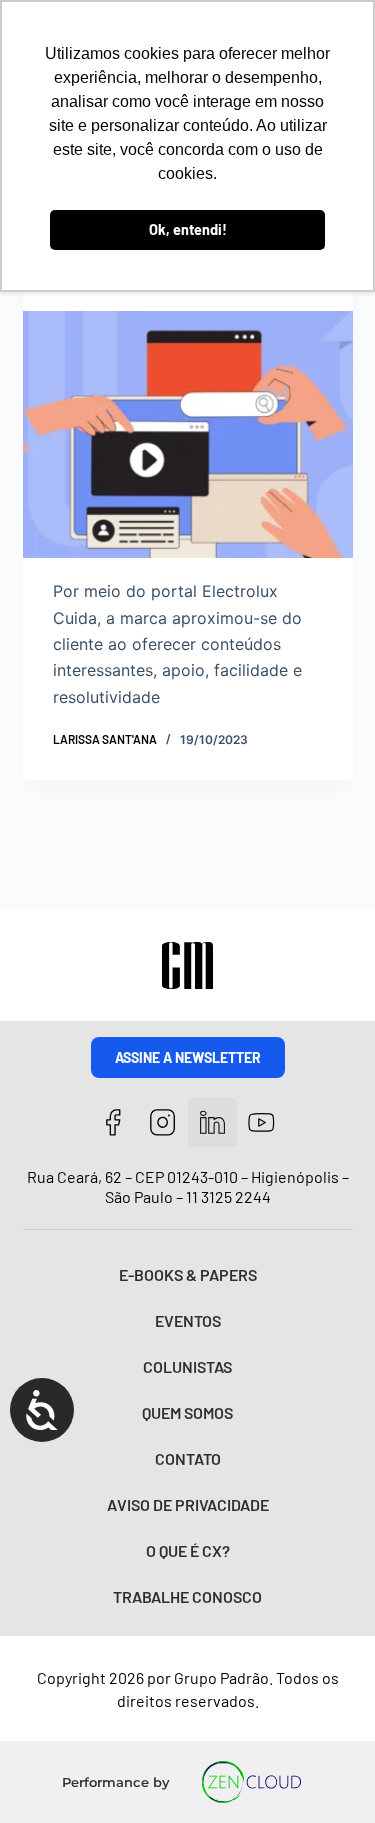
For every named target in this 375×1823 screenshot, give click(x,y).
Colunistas (187, 1366)
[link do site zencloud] (251, 1782)
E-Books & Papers (188, 1274)
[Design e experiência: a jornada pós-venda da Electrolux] (188, 435)
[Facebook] (113, 1122)
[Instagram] (162, 1122)
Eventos (188, 1320)
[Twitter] (212, 1122)
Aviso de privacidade (188, 1504)
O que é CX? (188, 1550)
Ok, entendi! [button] (188, 229)
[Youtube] (262, 1122)
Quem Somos (187, 1412)
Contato (188, 1458)
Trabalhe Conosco (187, 1596)
